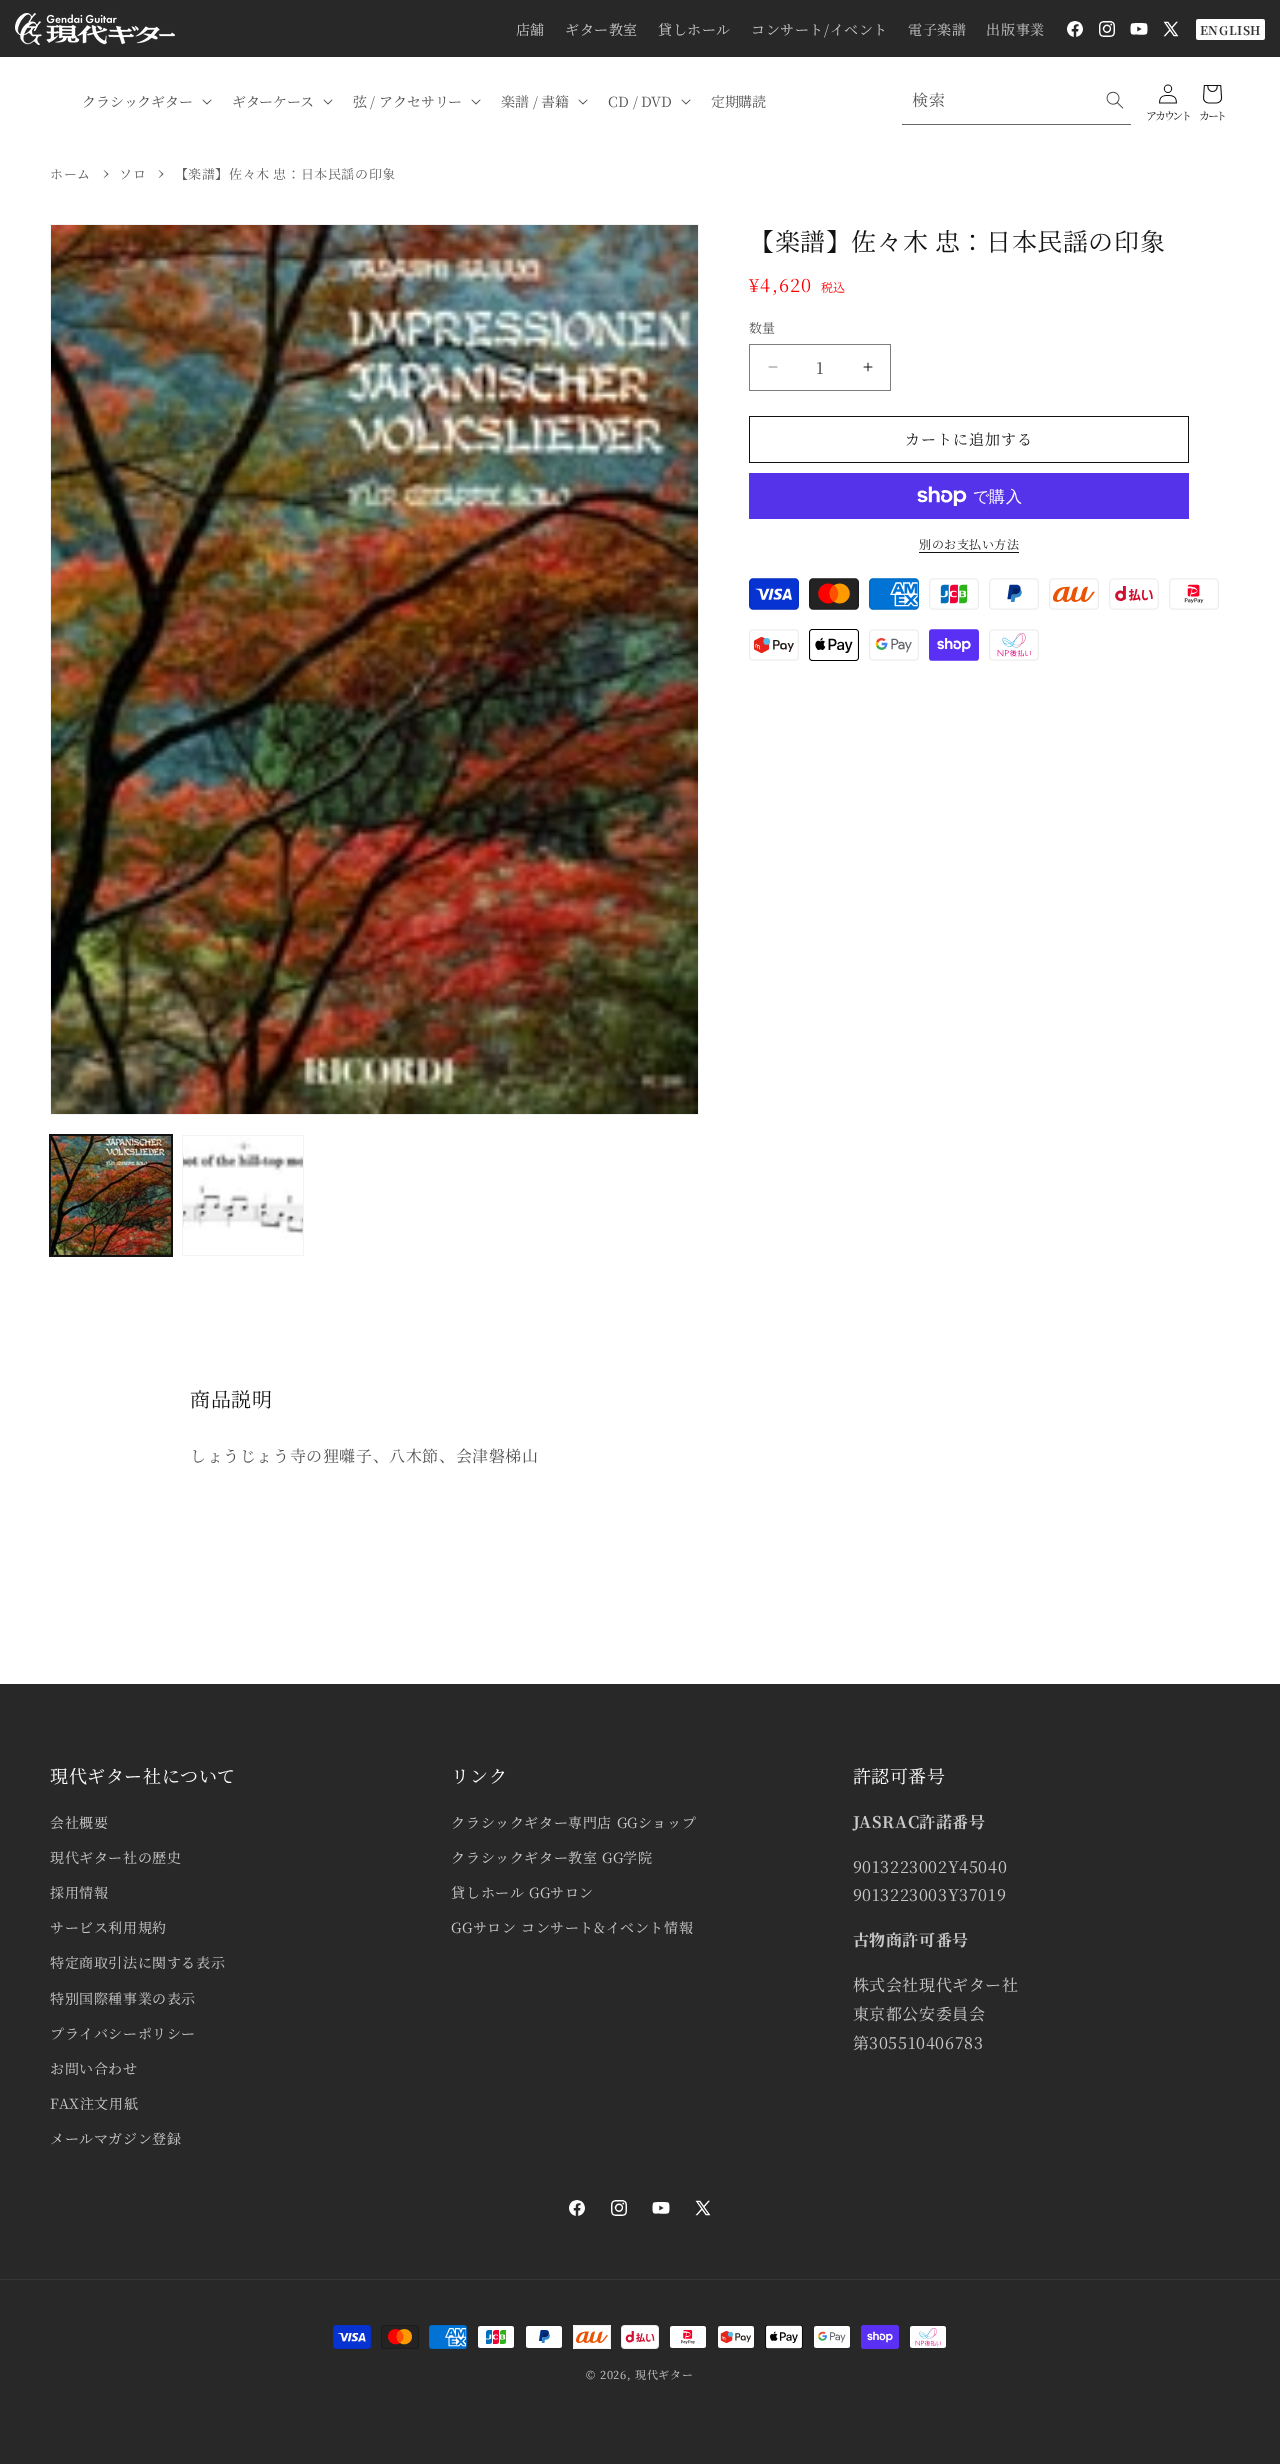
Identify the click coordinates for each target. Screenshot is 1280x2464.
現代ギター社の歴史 (115, 1857)
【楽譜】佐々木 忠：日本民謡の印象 (285, 173)
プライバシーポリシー (123, 2033)
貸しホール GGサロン (522, 1892)
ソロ (132, 173)
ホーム (70, 173)
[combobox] (1016, 100)
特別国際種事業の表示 (123, 1998)
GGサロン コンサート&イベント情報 (572, 1927)
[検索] (1115, 100)
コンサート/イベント (819, 29)
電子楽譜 (937, 29)
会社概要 (79, 1822)
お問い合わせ (94, 2068)
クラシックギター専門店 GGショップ (573, 1822)
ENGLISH (1230, 29)
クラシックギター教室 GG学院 (551, 1857)
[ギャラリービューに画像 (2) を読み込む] (243, 1196)
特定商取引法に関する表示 (137, 1962)
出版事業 (1015, 29)
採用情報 (79, 1892)
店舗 (530, 29)
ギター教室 (601, 29)
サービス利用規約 (108, 1927)
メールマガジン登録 (115, 2138)
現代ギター (664, 2374)
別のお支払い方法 (969, 543)
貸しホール (694, 29)
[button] (145, 101)
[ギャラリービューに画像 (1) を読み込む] (111, 1196)
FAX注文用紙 (94, 2103)
